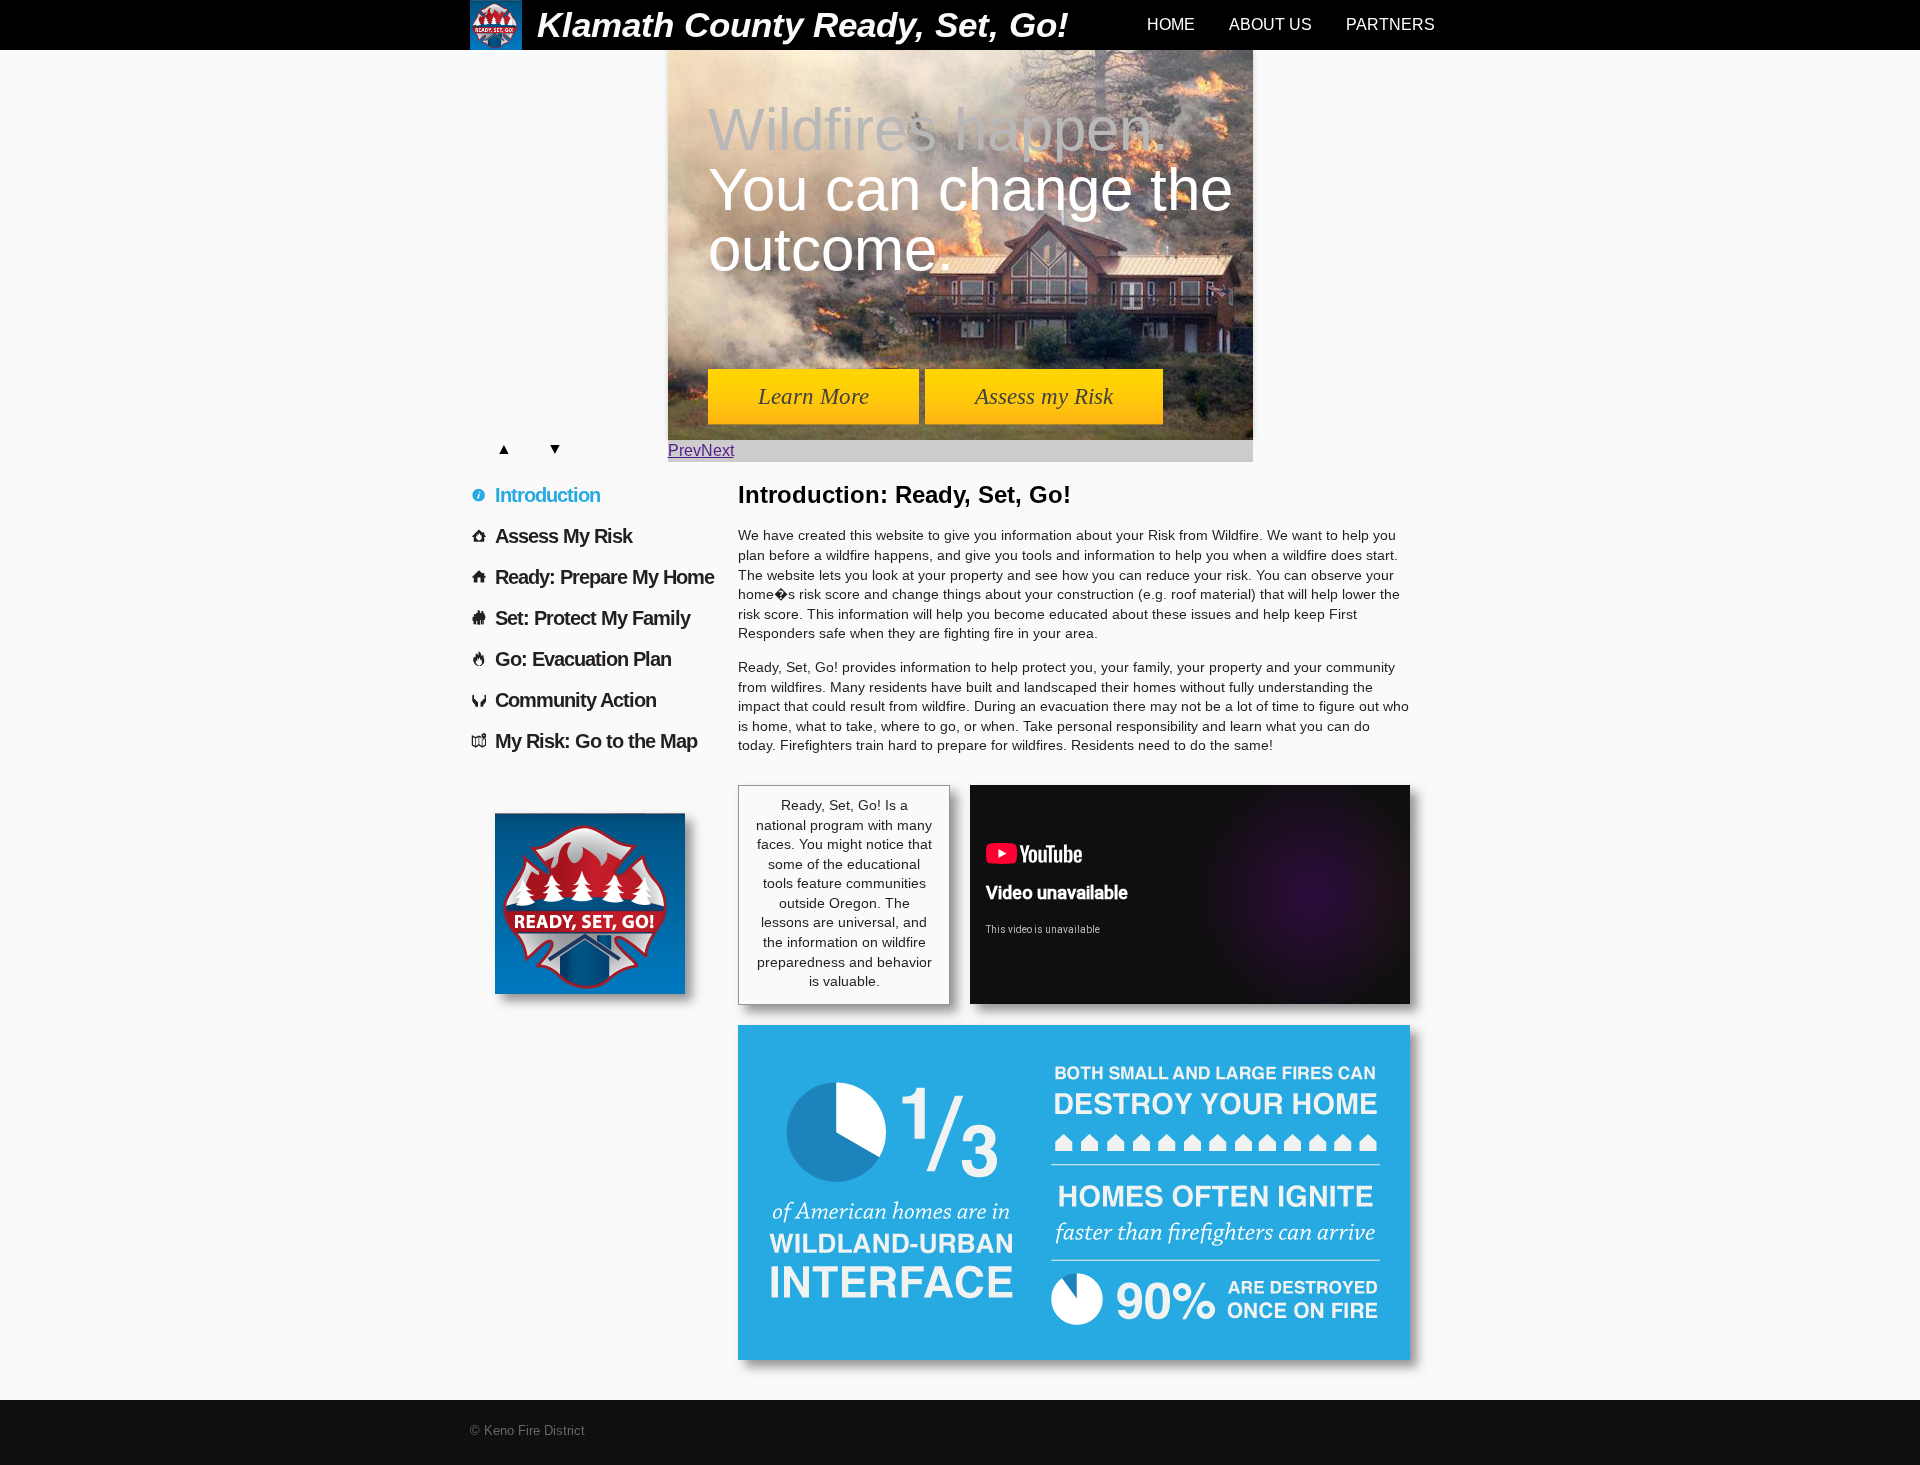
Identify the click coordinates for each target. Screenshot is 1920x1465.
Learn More (813, 396)
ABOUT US (1270, 24)
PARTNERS (1390, 24)
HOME (1171, 24)
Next (717, 450)
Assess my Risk (1044, 396)
